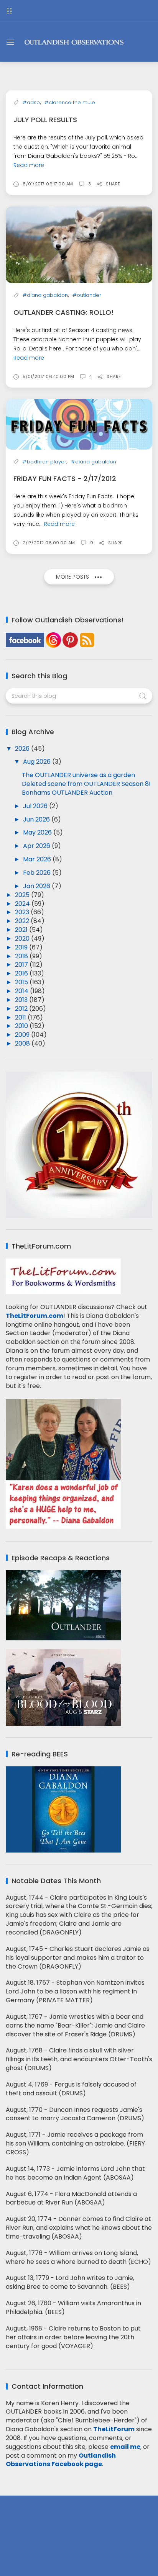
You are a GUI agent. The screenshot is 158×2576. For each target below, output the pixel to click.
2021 (22, 930)
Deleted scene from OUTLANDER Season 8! (86, 784)
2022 (23, 921)
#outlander (87, 295)
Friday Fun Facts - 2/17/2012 (65, 479)
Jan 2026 (37, 886)
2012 (22, 1009)
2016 (22, 973)
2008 (23, 1043)
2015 (22, 982)
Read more (29, 165)
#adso (31, 102)
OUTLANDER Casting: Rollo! (63, 312)
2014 (22, 991)
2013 (22, 1000)
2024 (23, 904)
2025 (23, 895)
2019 (22, 947)
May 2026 (38, 832)
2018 (22, 956)
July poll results (45, 120)
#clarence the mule (70, 102)
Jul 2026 (36, 806)
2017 (22, 965)
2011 (21, 1017)
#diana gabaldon (45, 295)
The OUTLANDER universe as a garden (78, 775)
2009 (23, 1035)
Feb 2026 (38, 873)
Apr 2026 (37, 846)
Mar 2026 (38, 859)
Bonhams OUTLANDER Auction (67, 793)
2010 (22, 1026)
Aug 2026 (38, 762)
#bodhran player (44, 462)
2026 (23, 749)
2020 (23, 939)
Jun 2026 (37, 819)
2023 (23, 912)
